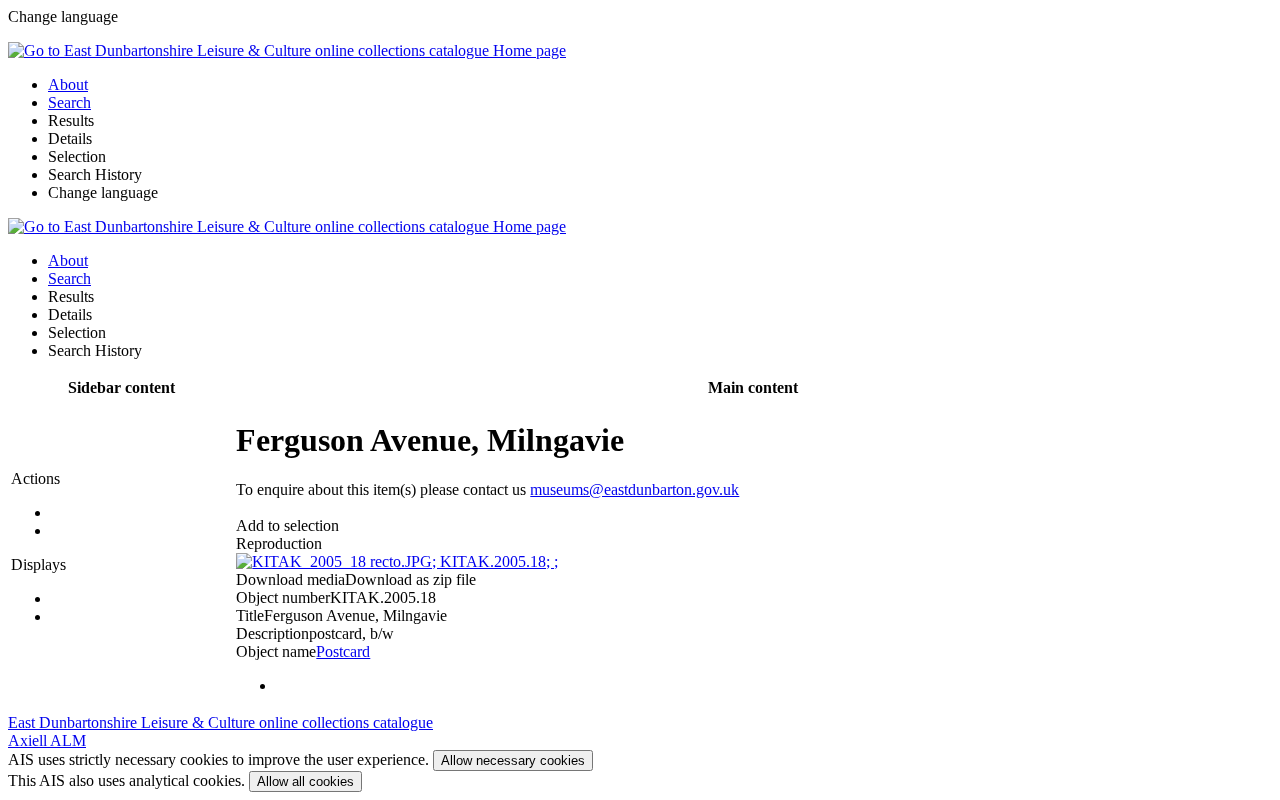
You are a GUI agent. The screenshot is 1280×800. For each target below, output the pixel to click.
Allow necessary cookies (513, 760)
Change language (103, 192)
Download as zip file (410, 579)
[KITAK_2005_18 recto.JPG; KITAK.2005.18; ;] (397, 561)
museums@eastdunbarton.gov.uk (634, 489)
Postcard (343, 651)
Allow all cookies (305, 781)
